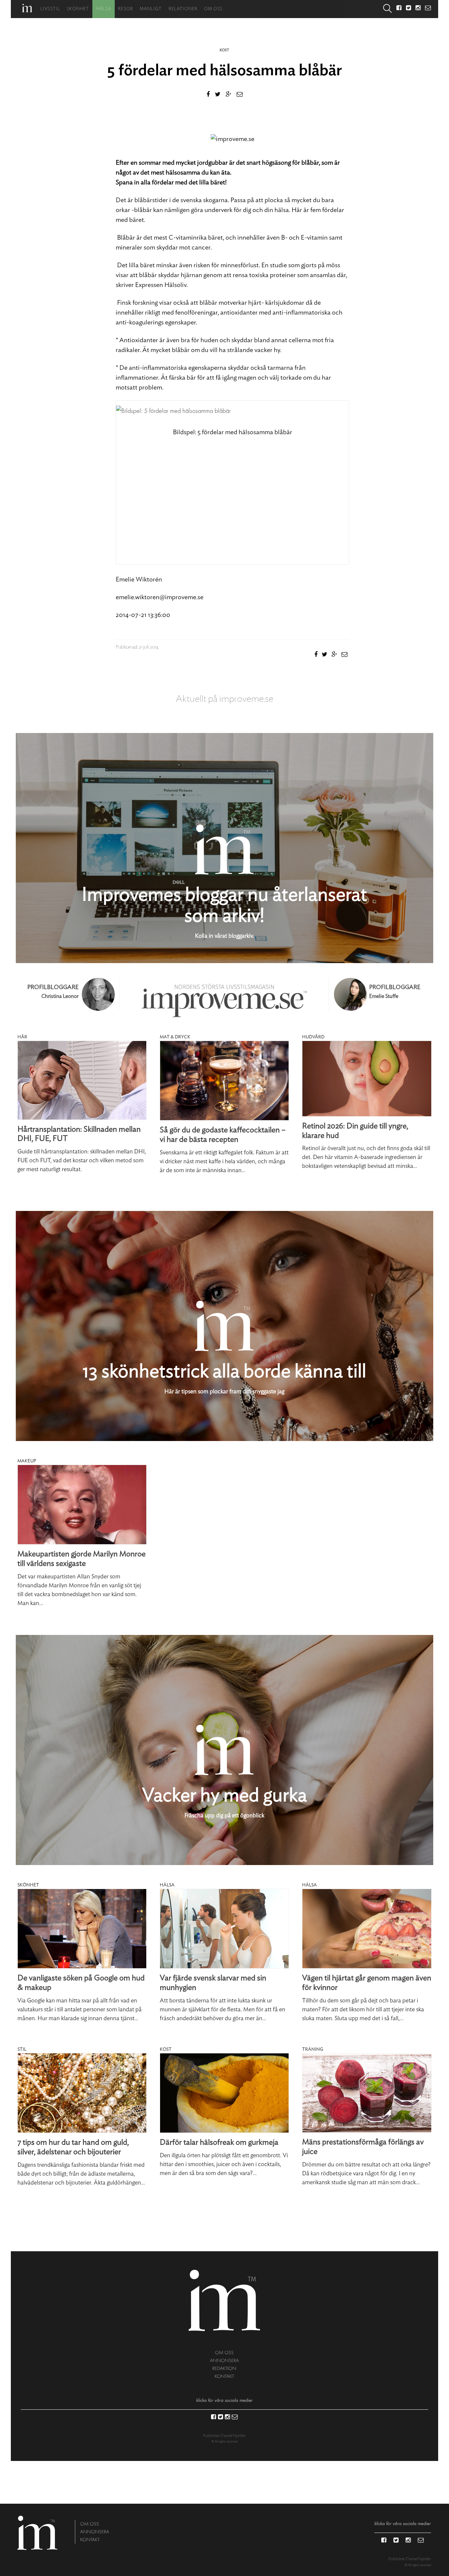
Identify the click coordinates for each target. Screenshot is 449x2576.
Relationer (183, 9)
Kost (224, 50)
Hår (22, 1037)
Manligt (151, 9)
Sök (388, 9)
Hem (27, 8)
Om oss (213, 9)
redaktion (224, 2368)
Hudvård (313, 1037)
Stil (22, 2049)
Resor (126, 9)
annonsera (225, 2361)
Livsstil (50, 9)
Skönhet (78, 9)
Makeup (27, 1461)
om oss (224, 2353)
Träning (313, 2049)
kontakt (224, 2376)
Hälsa (104, 9)
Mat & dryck (175, 1037)
